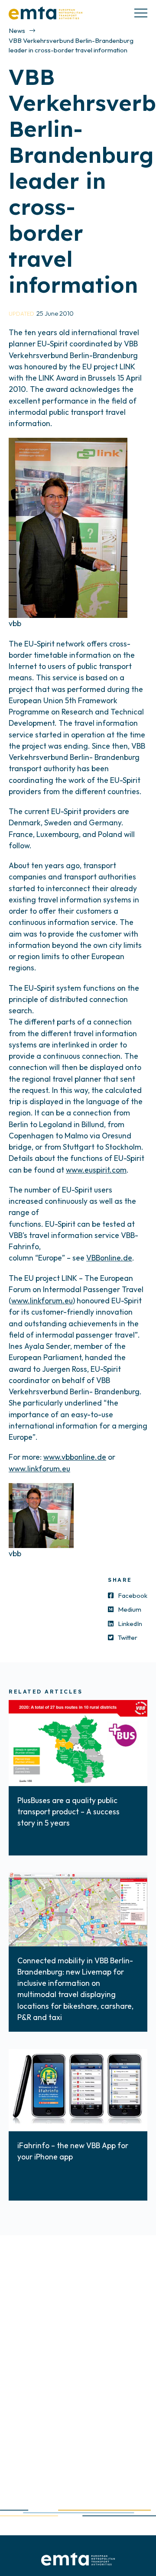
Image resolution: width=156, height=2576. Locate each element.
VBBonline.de (109, 1258)
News (17, 31)
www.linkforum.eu (42, 1301)
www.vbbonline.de (75, 1457)
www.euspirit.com (96, 1170)
